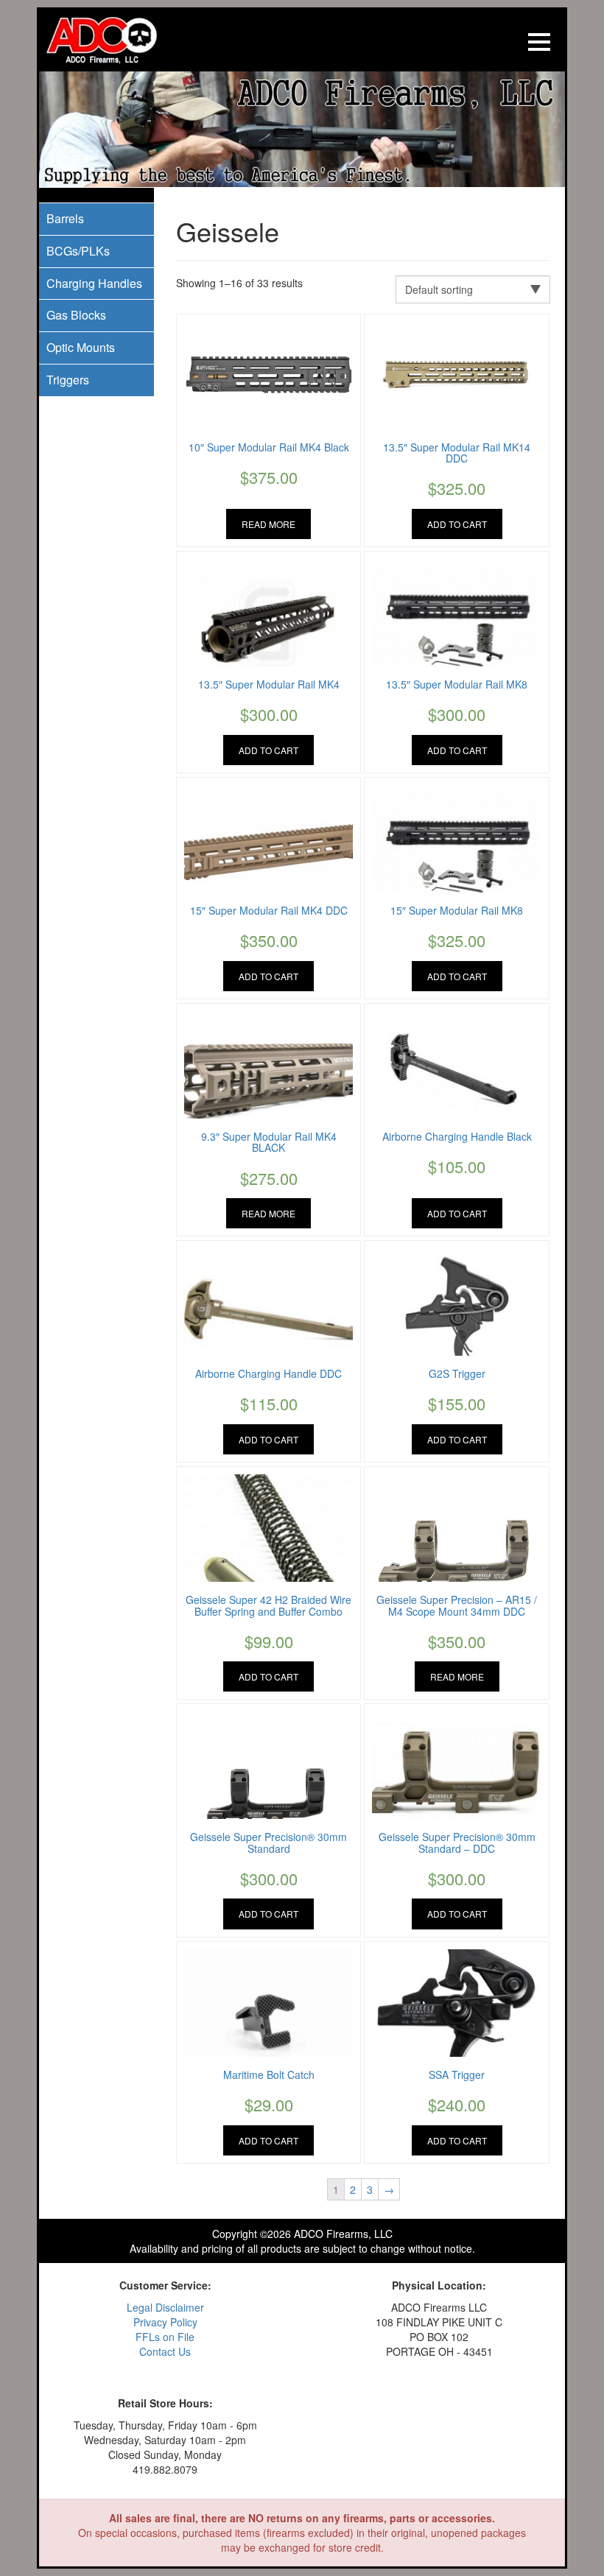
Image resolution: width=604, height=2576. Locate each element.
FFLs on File (165, 2337)
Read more (268, 524)
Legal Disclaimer (165, 2307)
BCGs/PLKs (78, 251)
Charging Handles (94, 283)
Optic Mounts (81, 347)
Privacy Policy (165, 2322)
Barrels (65, 218)
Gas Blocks (76, 315)
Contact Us (165, 2351)
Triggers (68, 380)
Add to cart (457, 524)
